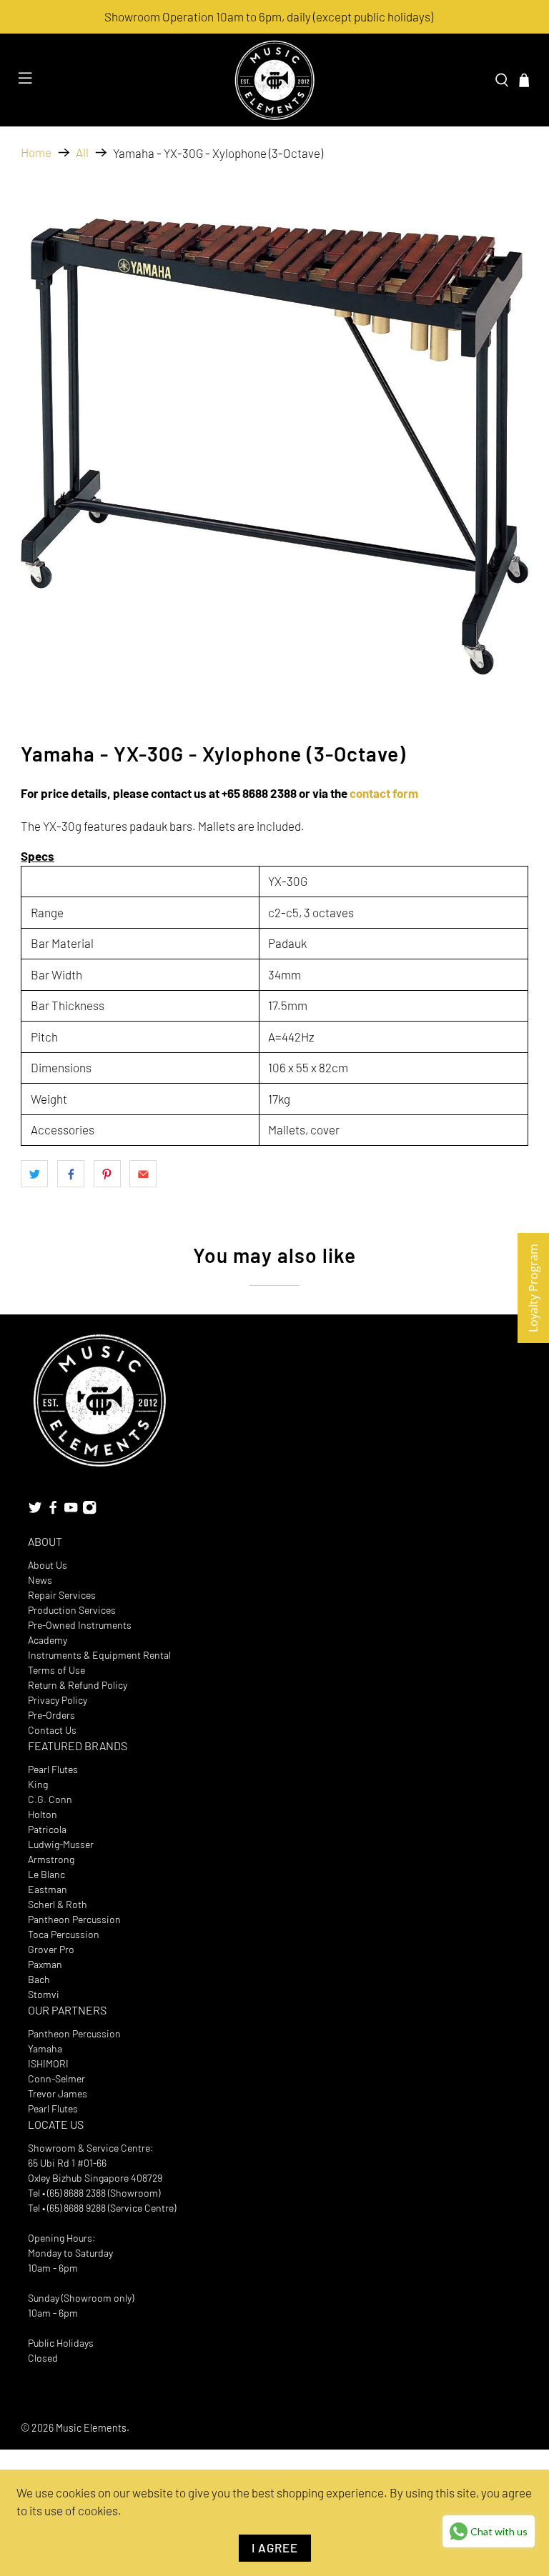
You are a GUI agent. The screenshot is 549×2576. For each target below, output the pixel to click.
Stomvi (44, 1994)
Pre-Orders (51, 1715)
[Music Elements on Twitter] (35, 1511)
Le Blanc (46, 1874)
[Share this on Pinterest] (107, 1174)
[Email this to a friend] (143, 1174)
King (38, 1784)
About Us (48, 1565)
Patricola (47, 1829)
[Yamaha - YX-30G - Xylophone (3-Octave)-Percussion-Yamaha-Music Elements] (274, 447)
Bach (39, 1979)
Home (36, 153)
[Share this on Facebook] (71, 1174)
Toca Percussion (64, 1934)
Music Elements (91, 2428)
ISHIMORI (48, 2063)
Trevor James (58, 2093)
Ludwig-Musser (61, 1844)
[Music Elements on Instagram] (89, 1511)
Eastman (48, 1889)
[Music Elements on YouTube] (71, 1511)
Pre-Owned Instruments (80, 1625)
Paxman (45, 1964)
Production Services (72, 1610)
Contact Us (52, 1730)
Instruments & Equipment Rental (99, 1655)
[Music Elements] (274, 80)
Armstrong (51, 1859)
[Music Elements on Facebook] (53, 1511)
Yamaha (45, 2048)
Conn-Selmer (56, 2078)
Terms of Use (56, 1670)
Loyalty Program (533, 1288)
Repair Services (62, 1595)
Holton (43, 1814)
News (40, 1580)
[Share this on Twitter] (34, 1174)
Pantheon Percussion (74, 1919)
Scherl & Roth (58, 1904)
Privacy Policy (58, 1700)
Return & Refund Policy (78, 1685)
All (82, 153)
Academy (48, 1640)
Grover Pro (51, 1949)
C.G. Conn (50, 1799)
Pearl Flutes (53, 1769)
